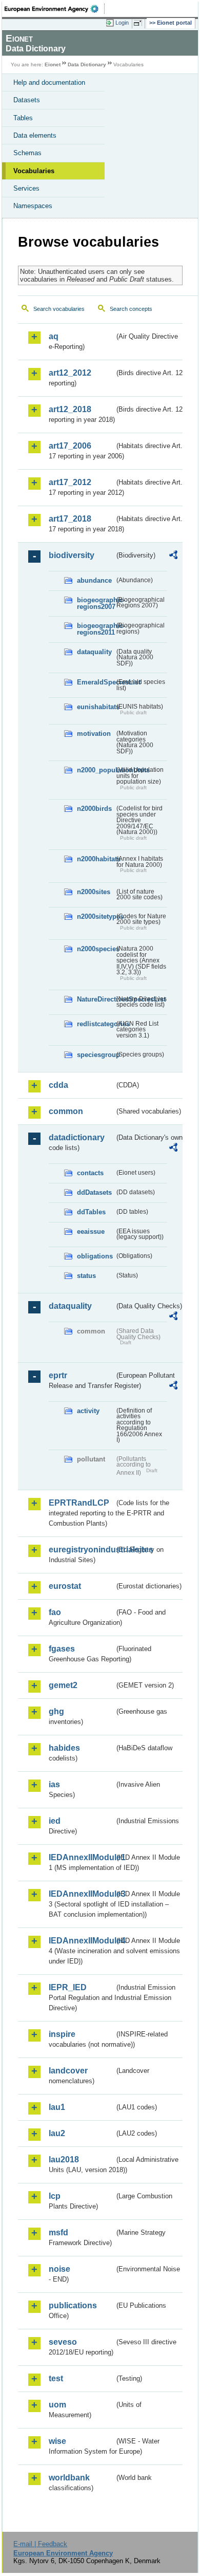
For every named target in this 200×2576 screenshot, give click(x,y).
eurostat (65, 1586)
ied (55, 1821)
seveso (63, 2342)
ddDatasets (94, 1192)
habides (64, 1748)
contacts (90, 1173)
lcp (55, 2196)
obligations (95, 1256)
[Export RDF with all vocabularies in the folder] (173, 556)
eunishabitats (96, 707)
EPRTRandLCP (79, 1503)
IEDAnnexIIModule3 (82, 1894)
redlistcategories (96, 1024)
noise (59, 2269)
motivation (94, 734)
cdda (58, 1085)
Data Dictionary (87, 64)
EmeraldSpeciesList (96, 682)
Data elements (35, 135)
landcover (68, 2071)
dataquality (94, 652)
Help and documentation (49, 82)
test (56, 2378)
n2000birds (94, 809)
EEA (55, 9)
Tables (23, 118)
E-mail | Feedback (40, 2544)
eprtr (58, 1375)
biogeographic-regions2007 (96, 603)
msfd (58, 2232)
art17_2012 (70, 482)
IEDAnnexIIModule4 (82, 1941)
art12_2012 (70, 373)
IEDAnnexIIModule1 (82, 1857)
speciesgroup (96, 1055)
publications (73, 2305)
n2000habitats (96, 859)
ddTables (91, 1212)
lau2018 (64, 2160)
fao (55, 1612)
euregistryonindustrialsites (82, 1550)
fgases (62, 1649)
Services (26, 188)
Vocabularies (34, 171)
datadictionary (77, 1137)
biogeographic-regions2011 (96, 629)
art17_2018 (70, 519)
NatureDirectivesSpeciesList (96, 999)
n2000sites (94, 892)
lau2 (57, 2133)
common (66, 1111)
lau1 (57, 2107)
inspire (62, 2034)
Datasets (27, 100)
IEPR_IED (68, 1987)
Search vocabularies (59, 309)
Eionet (53, 64)
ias (54, 1784)
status (86, 1276)
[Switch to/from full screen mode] (139, 23)
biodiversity (72, 555)
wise (57, 2441)
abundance (94, 580)
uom (57, 2405)
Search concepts (131, 309)
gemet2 (63, 1685)
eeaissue (91, 1231)
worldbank (69, 2478)
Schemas (27, 153)
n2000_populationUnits (96, 770)
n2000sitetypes (96, 916)
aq (54, 336)
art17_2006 (70, 446)
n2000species (96, 949)
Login (122, 23)
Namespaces (33, 206)
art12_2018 (70, 409)
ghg (56, 1711)
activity (88, 1411)
